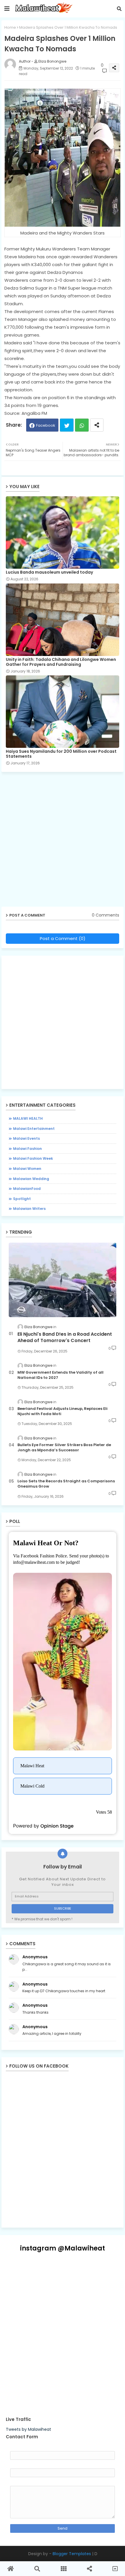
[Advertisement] (63, 841)
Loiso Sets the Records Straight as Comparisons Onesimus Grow (66, 1484)
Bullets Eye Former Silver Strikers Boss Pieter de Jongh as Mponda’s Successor (64, 1448)
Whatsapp (82, 425)
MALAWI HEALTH (28, 1118)
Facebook (46, 425)
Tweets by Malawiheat (28, 2429)
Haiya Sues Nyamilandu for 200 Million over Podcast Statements (61, 754)
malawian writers (29, 1209)
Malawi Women (27, 1169)
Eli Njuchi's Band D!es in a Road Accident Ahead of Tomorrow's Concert (65, 1337)
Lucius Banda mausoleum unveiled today (49, 572)
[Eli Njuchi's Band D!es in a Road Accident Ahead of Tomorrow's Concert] (63, 1280)
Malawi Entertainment (34, 1129)
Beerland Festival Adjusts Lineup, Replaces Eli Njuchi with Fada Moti (63, 1411)
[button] (119, 9)
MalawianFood (27, 1189)
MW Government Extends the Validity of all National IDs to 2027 (60, 1375)
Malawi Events (26, 1138)
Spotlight (22, 1199)
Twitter (67, 425)
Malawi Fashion (27, 1149)
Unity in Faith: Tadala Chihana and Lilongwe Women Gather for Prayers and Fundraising (61, 662)
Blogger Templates (72, 2554)
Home (10, 27)
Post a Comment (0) (63, 938)
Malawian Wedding (31, 1179)
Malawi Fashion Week (33, 1158)
